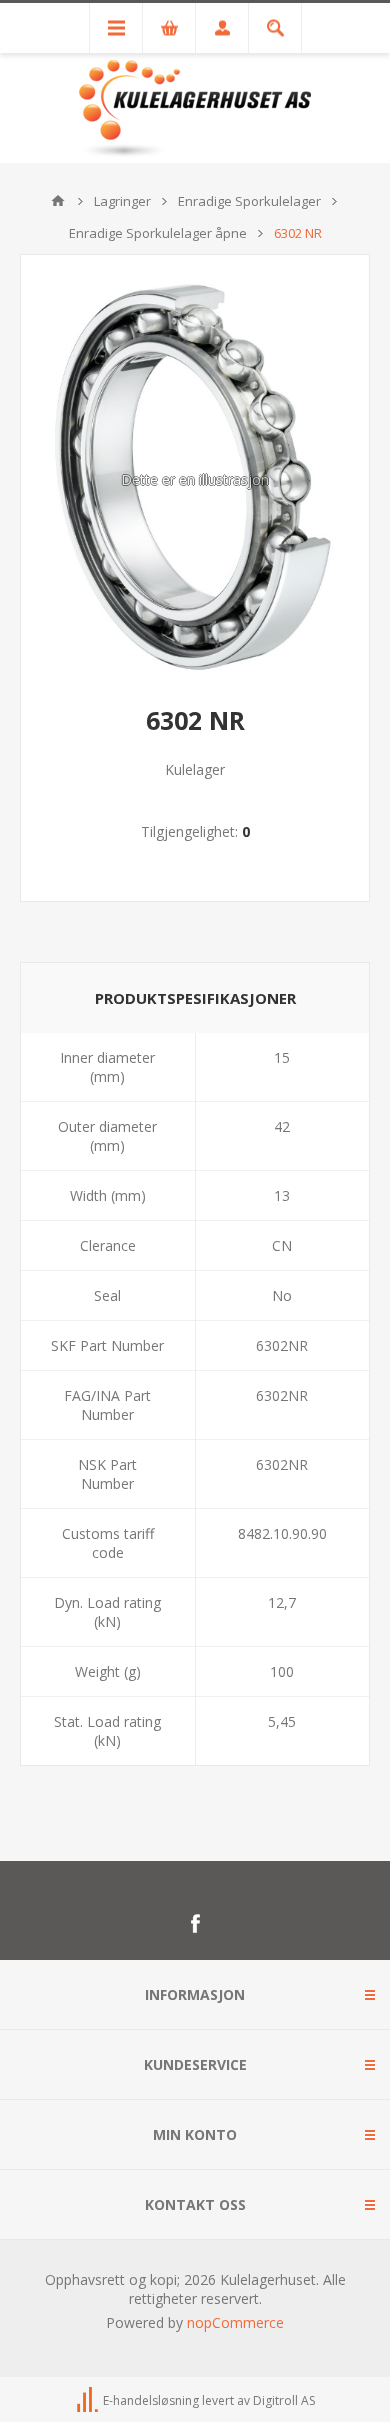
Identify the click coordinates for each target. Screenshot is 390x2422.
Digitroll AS (284, 2400)
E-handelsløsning (151, 2400)
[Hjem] (58, 201)
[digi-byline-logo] (89, 2400)
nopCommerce (235, 2322)
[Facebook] (195, 1924)
